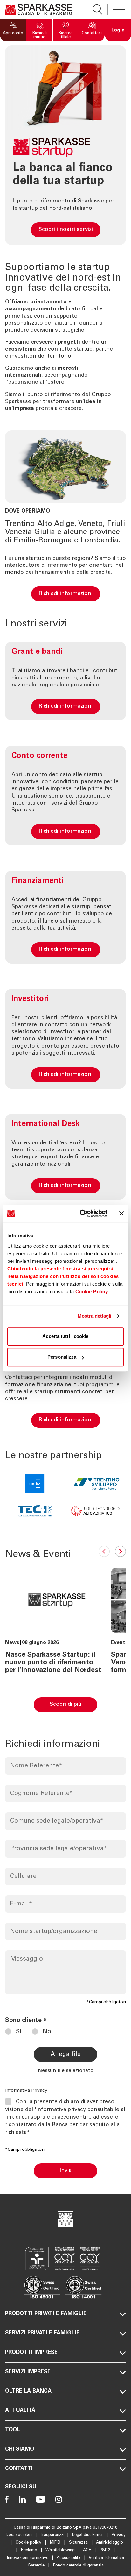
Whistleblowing (61, 2550)
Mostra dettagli (95, 1316)
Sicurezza (79, 2543)
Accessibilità (69, 2558)
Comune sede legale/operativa (57, 1821)
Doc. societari (19, 2535)
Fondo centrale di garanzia (78, 2566)
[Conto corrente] (65, 796)
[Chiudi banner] (121, 1214)
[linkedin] (22, 2499)
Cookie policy (29, 2543)
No (47, 2032)
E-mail (21, 1904)
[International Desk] (65, 1157)
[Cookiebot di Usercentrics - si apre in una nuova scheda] (81, 1214)
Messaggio (27, 1959)
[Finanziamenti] (65, 917)
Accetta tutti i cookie (65, 1336)
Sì (19, 2032)
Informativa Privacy (26, 2091)
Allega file (66, 2054)
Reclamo (30, 2550)
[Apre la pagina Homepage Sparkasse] (38, 9)
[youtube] (41, 2499)
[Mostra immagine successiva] (119, 1553)
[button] (13, 30)
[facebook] (7, 2499)
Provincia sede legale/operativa (59, 1849)
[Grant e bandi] (65, 681)
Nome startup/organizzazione (54, 1932)
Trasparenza (52, 2535)
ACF (88, 2550)
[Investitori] (65, 1039)
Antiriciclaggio (110, 2543)
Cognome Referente (41, 1794)
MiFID (56, 2543)
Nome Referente (36, 1766)
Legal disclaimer (88, 2535)
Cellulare (23, 1876)
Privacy (119, 2535)
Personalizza (62, 1357)
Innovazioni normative (28, 2558)
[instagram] (59, 2499)
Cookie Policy (92, 1291)
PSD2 (105, 2550)
